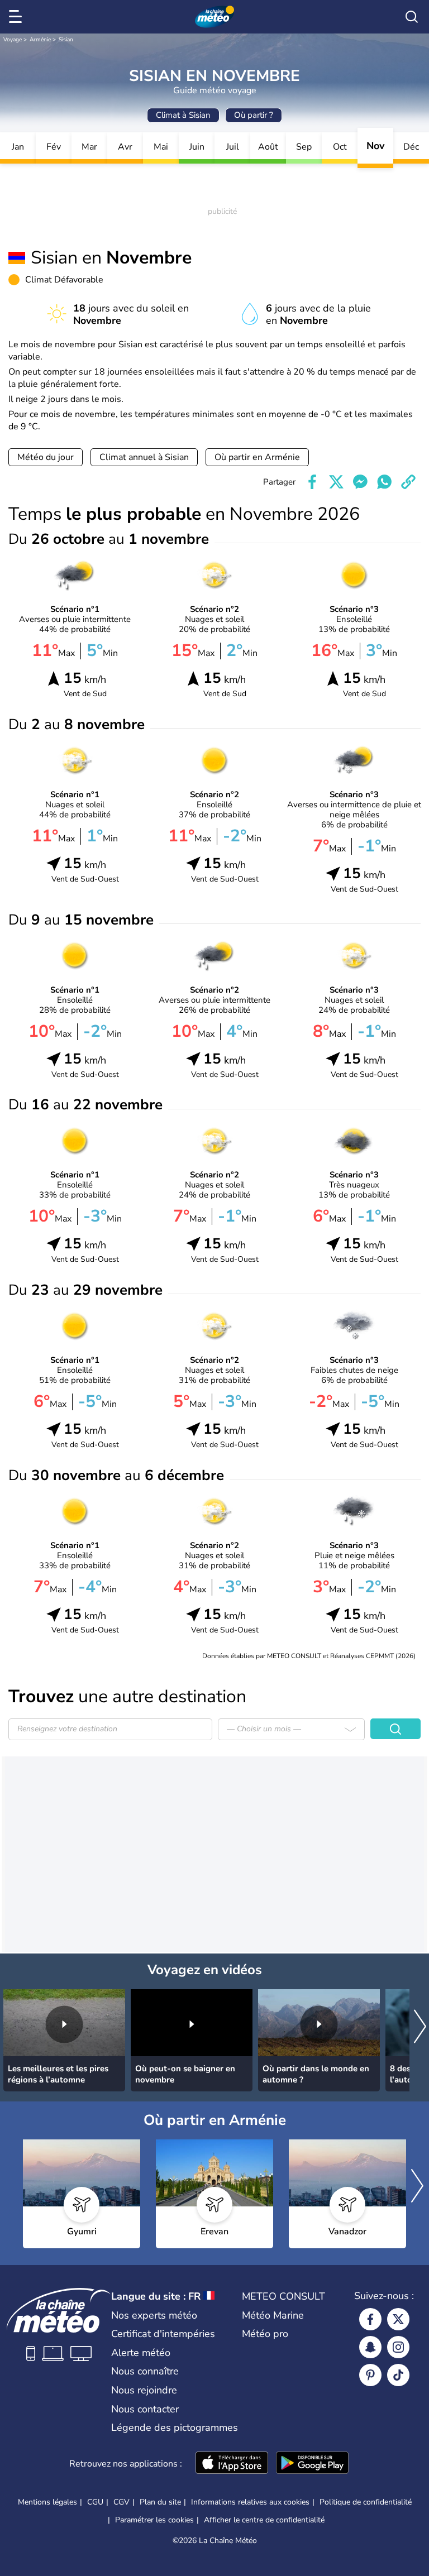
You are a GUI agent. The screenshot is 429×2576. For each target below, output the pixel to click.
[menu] (17, 17)
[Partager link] (408, 482)
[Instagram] (398, 2347)
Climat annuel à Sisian (144, 457)
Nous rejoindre (144, 2390)
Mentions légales (47, 2502)
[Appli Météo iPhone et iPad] (232, 2464)
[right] (420, 2027)
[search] (412, 17)
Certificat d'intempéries (163, 2334)
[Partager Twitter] (336, 482)
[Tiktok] (398, 2375)
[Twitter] (398, 2319)
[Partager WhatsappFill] (384, 482)
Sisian (66, 40)
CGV (121, 2502)
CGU (95, 2502)
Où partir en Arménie (257, 457)
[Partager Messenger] (360, 482)
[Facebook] (370, 2319)
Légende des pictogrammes (175, 2427)
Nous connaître (145, 2371)
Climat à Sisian (183, 115)
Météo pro (265, 2334)
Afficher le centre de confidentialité (264, 2520)
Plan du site (160, 2502)
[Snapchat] (370, 2347)
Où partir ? (254, 115)
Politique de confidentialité (366, 2502)
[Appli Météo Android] (312, 2464)
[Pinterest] (370, 2375)
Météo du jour (46, 457)
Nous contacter (145, 2409)
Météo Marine (273, 2315)
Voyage (13, 40)
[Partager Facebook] (312, 482)
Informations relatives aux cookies (250, 2502)
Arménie (40, 40)
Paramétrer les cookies (154, 2520)
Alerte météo (141, 2353)
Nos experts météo (154, 2315)
